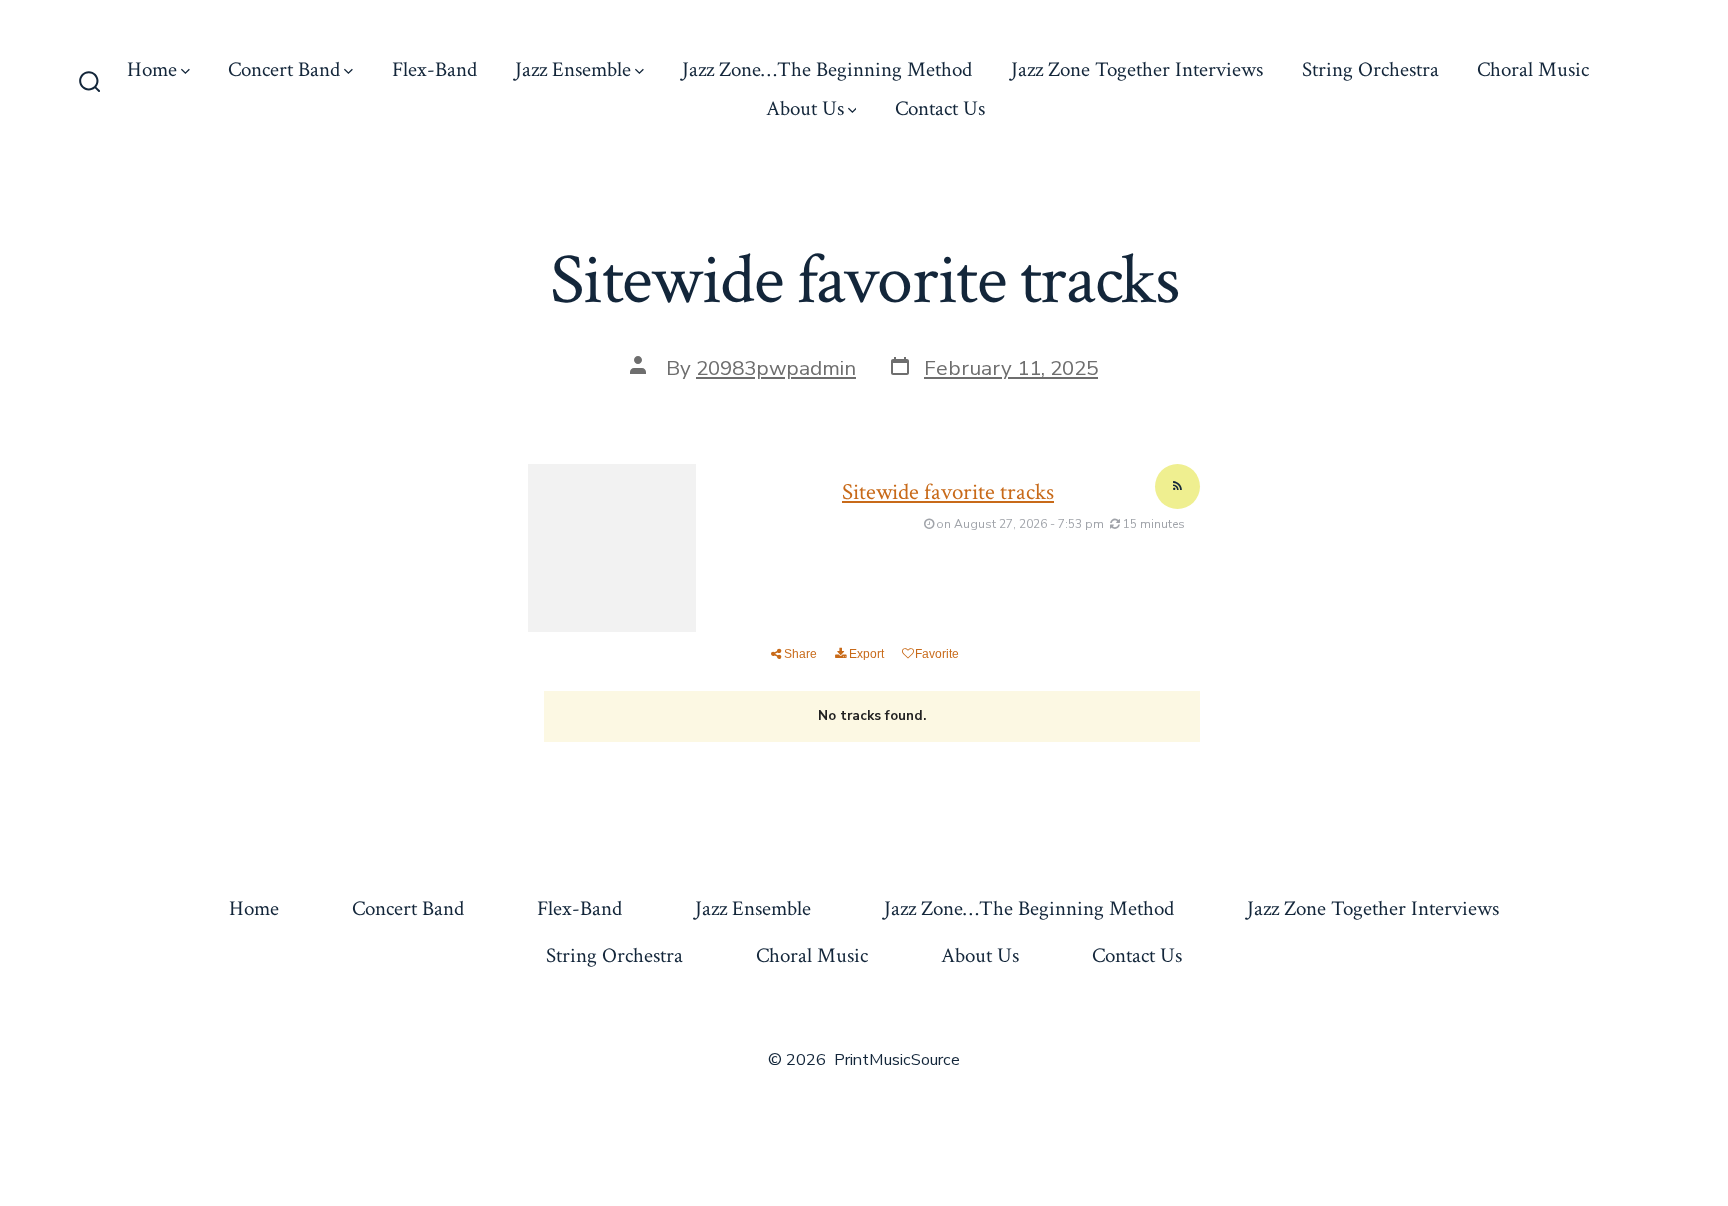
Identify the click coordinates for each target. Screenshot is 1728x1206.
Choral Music (1533, 69)
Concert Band (284, 69)
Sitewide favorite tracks (948, 492)
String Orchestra (1370, 69)
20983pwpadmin (776, 368)
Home (152, 69)
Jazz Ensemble (573, 69)
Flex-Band (434, 69)
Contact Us (940, 108)
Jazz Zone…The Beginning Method (827, 69)
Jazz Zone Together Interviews (1137, 69)
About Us (805, 108)
